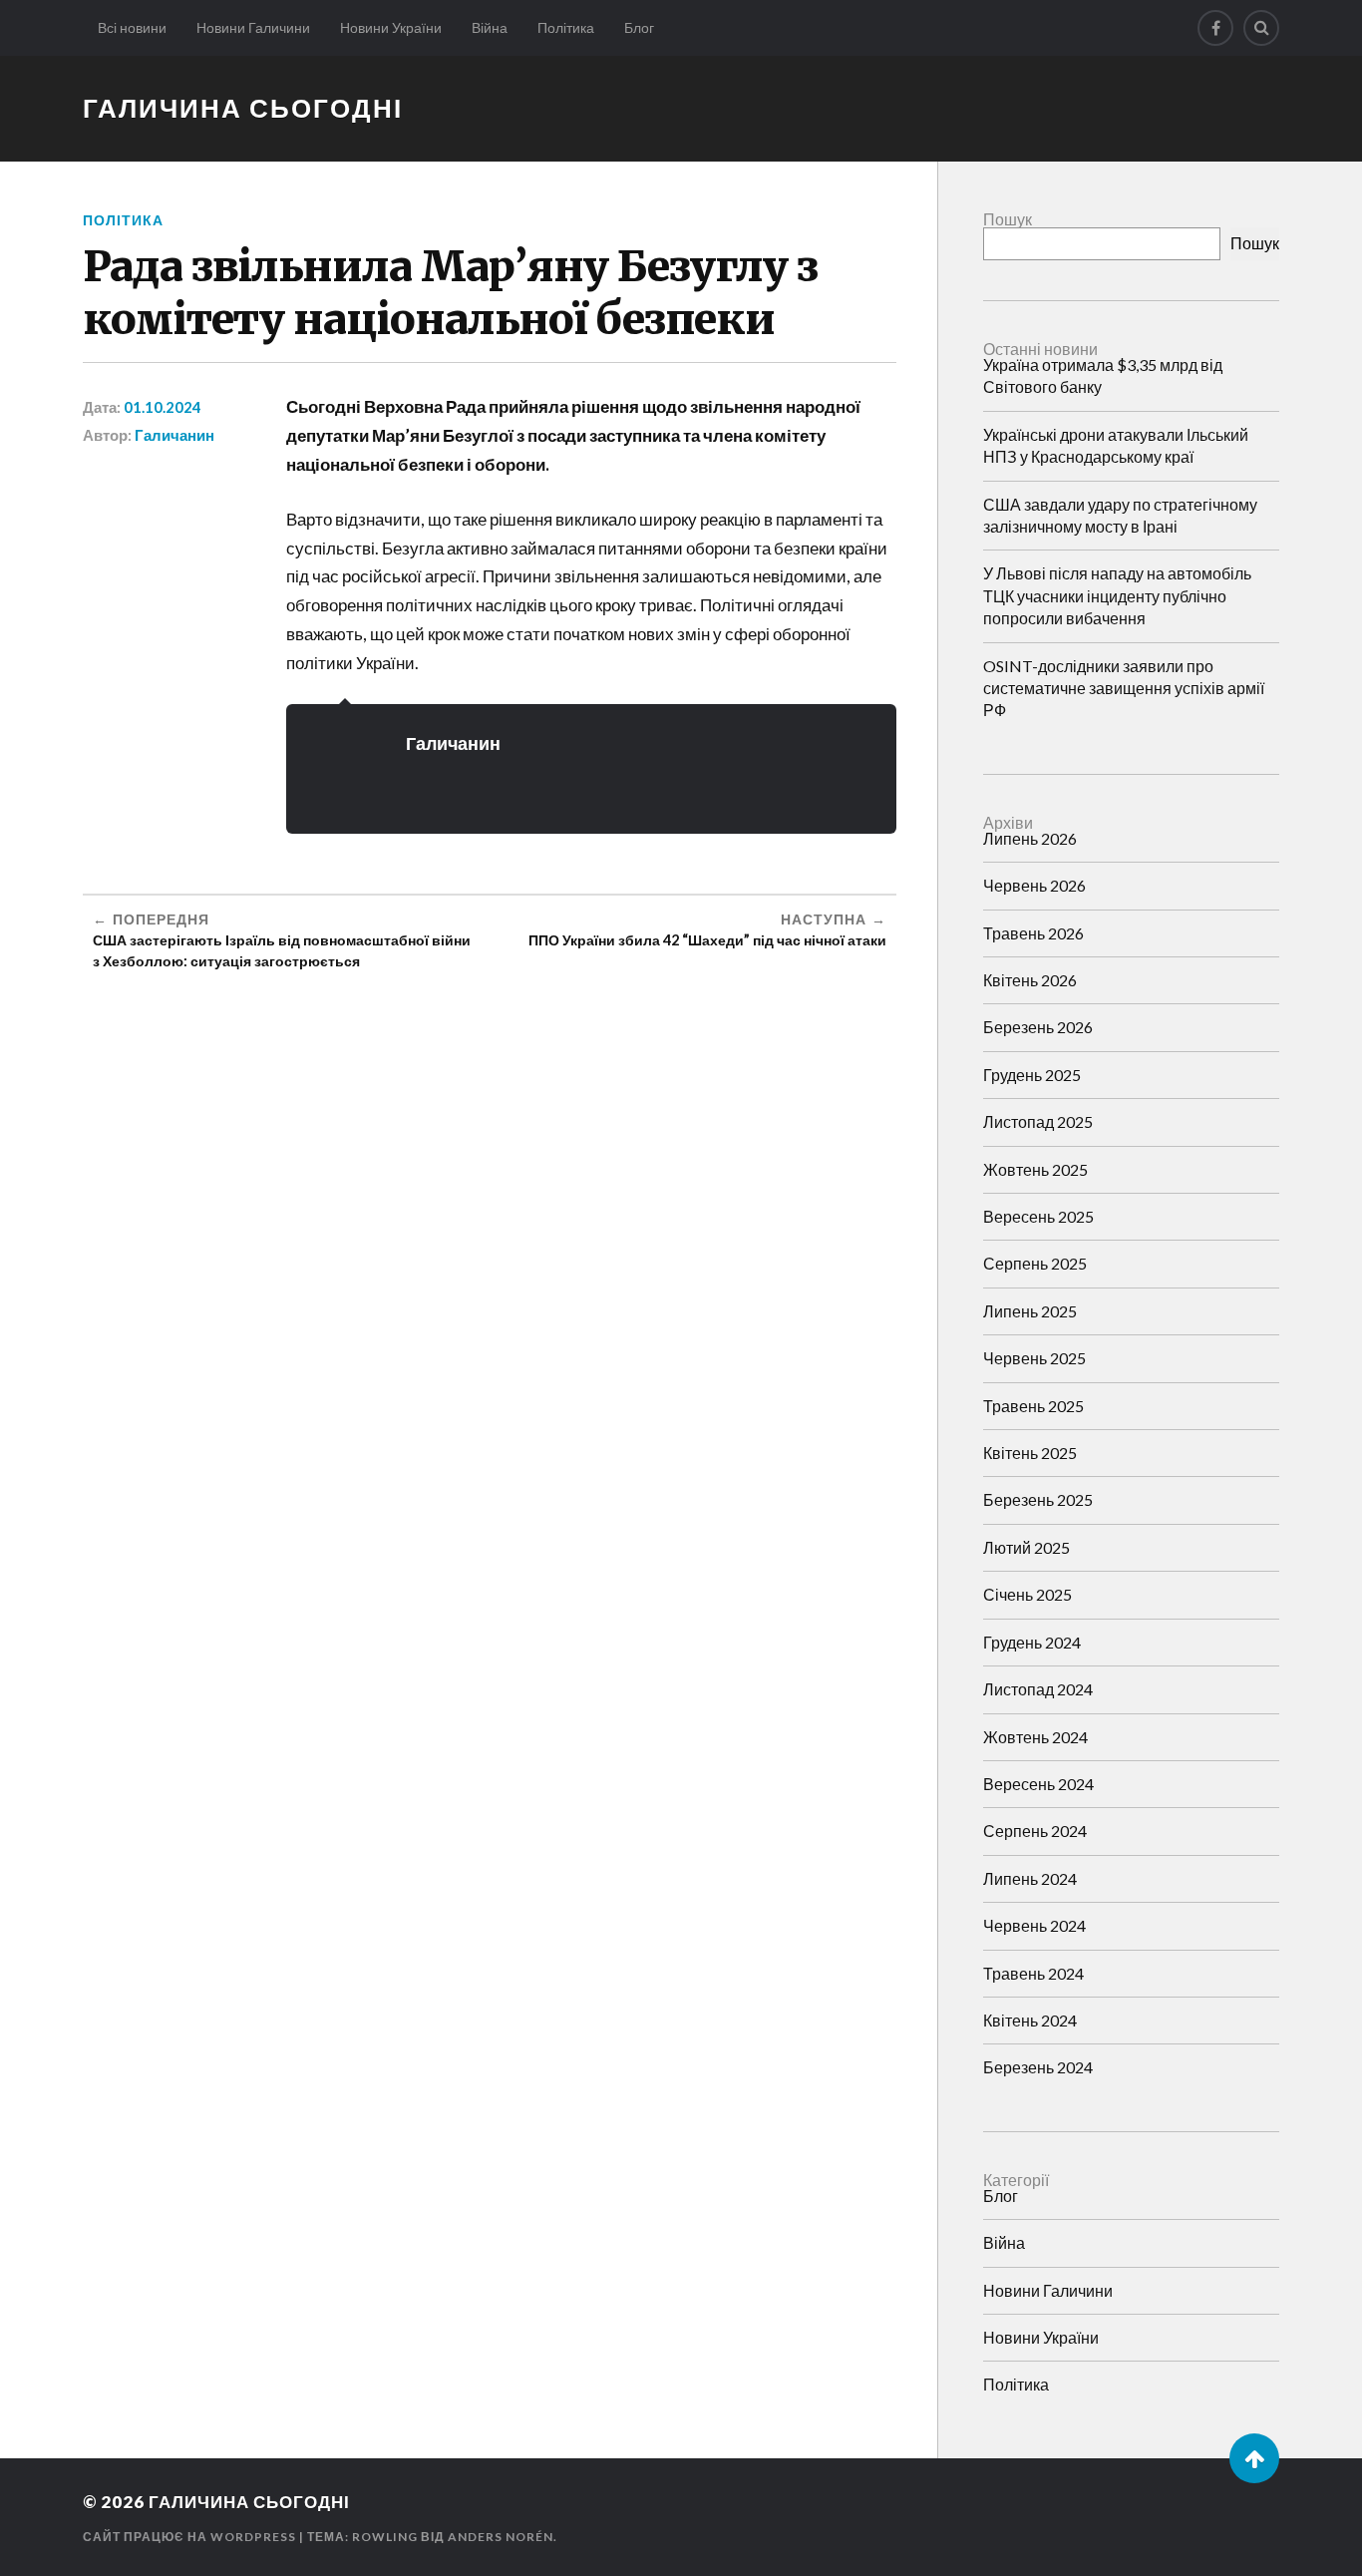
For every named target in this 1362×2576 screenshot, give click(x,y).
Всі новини (132, 27)
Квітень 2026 (1030, 980)
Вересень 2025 (1038, 1216)
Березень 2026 (1038, 1027)
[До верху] (1254, 2458)
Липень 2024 (1030, 1878)
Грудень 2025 (1032, 1075)
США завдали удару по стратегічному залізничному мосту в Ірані (1120, 515)
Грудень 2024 (1032, 1642)
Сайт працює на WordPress (189, 2537)
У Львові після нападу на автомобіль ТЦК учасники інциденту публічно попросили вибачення (1117, 595)
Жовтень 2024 (1035, 1737)
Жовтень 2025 (1035, 1169)
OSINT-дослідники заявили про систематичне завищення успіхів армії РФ (1124, 688)
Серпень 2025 (1035, 1263)
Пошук (1008, 219)
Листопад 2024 (1038, 1689)
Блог (639, 27)
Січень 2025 (1027, 1594)
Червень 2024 (1034, 1925)
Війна (490, 27)
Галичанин (174, 435)
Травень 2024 (1033, 1973)
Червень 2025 (1034, 1358)
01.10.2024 (163, 407)
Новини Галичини (253, 27)
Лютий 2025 (1026, 1547)
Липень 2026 (1030, 838)
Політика (566, 27)
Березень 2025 (1038, 1499)
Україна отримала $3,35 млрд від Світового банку (1103, 375)
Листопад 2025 (1038, 1121)
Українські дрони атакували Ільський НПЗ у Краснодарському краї (1116, 445)
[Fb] (1215, 28)
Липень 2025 (1030, 1311)
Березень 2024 (1038, 2067)
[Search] (1261, 28)
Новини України (391, 27)
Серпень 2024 (1035, 1831)
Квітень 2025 (1030, 1453)
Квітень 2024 (1030, 2020)
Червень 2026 (1034, 885)
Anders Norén (501, 2537)
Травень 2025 (1033, 1406)
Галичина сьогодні (243, 108)
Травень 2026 (1033, 933)
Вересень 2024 (1038, 1784)
